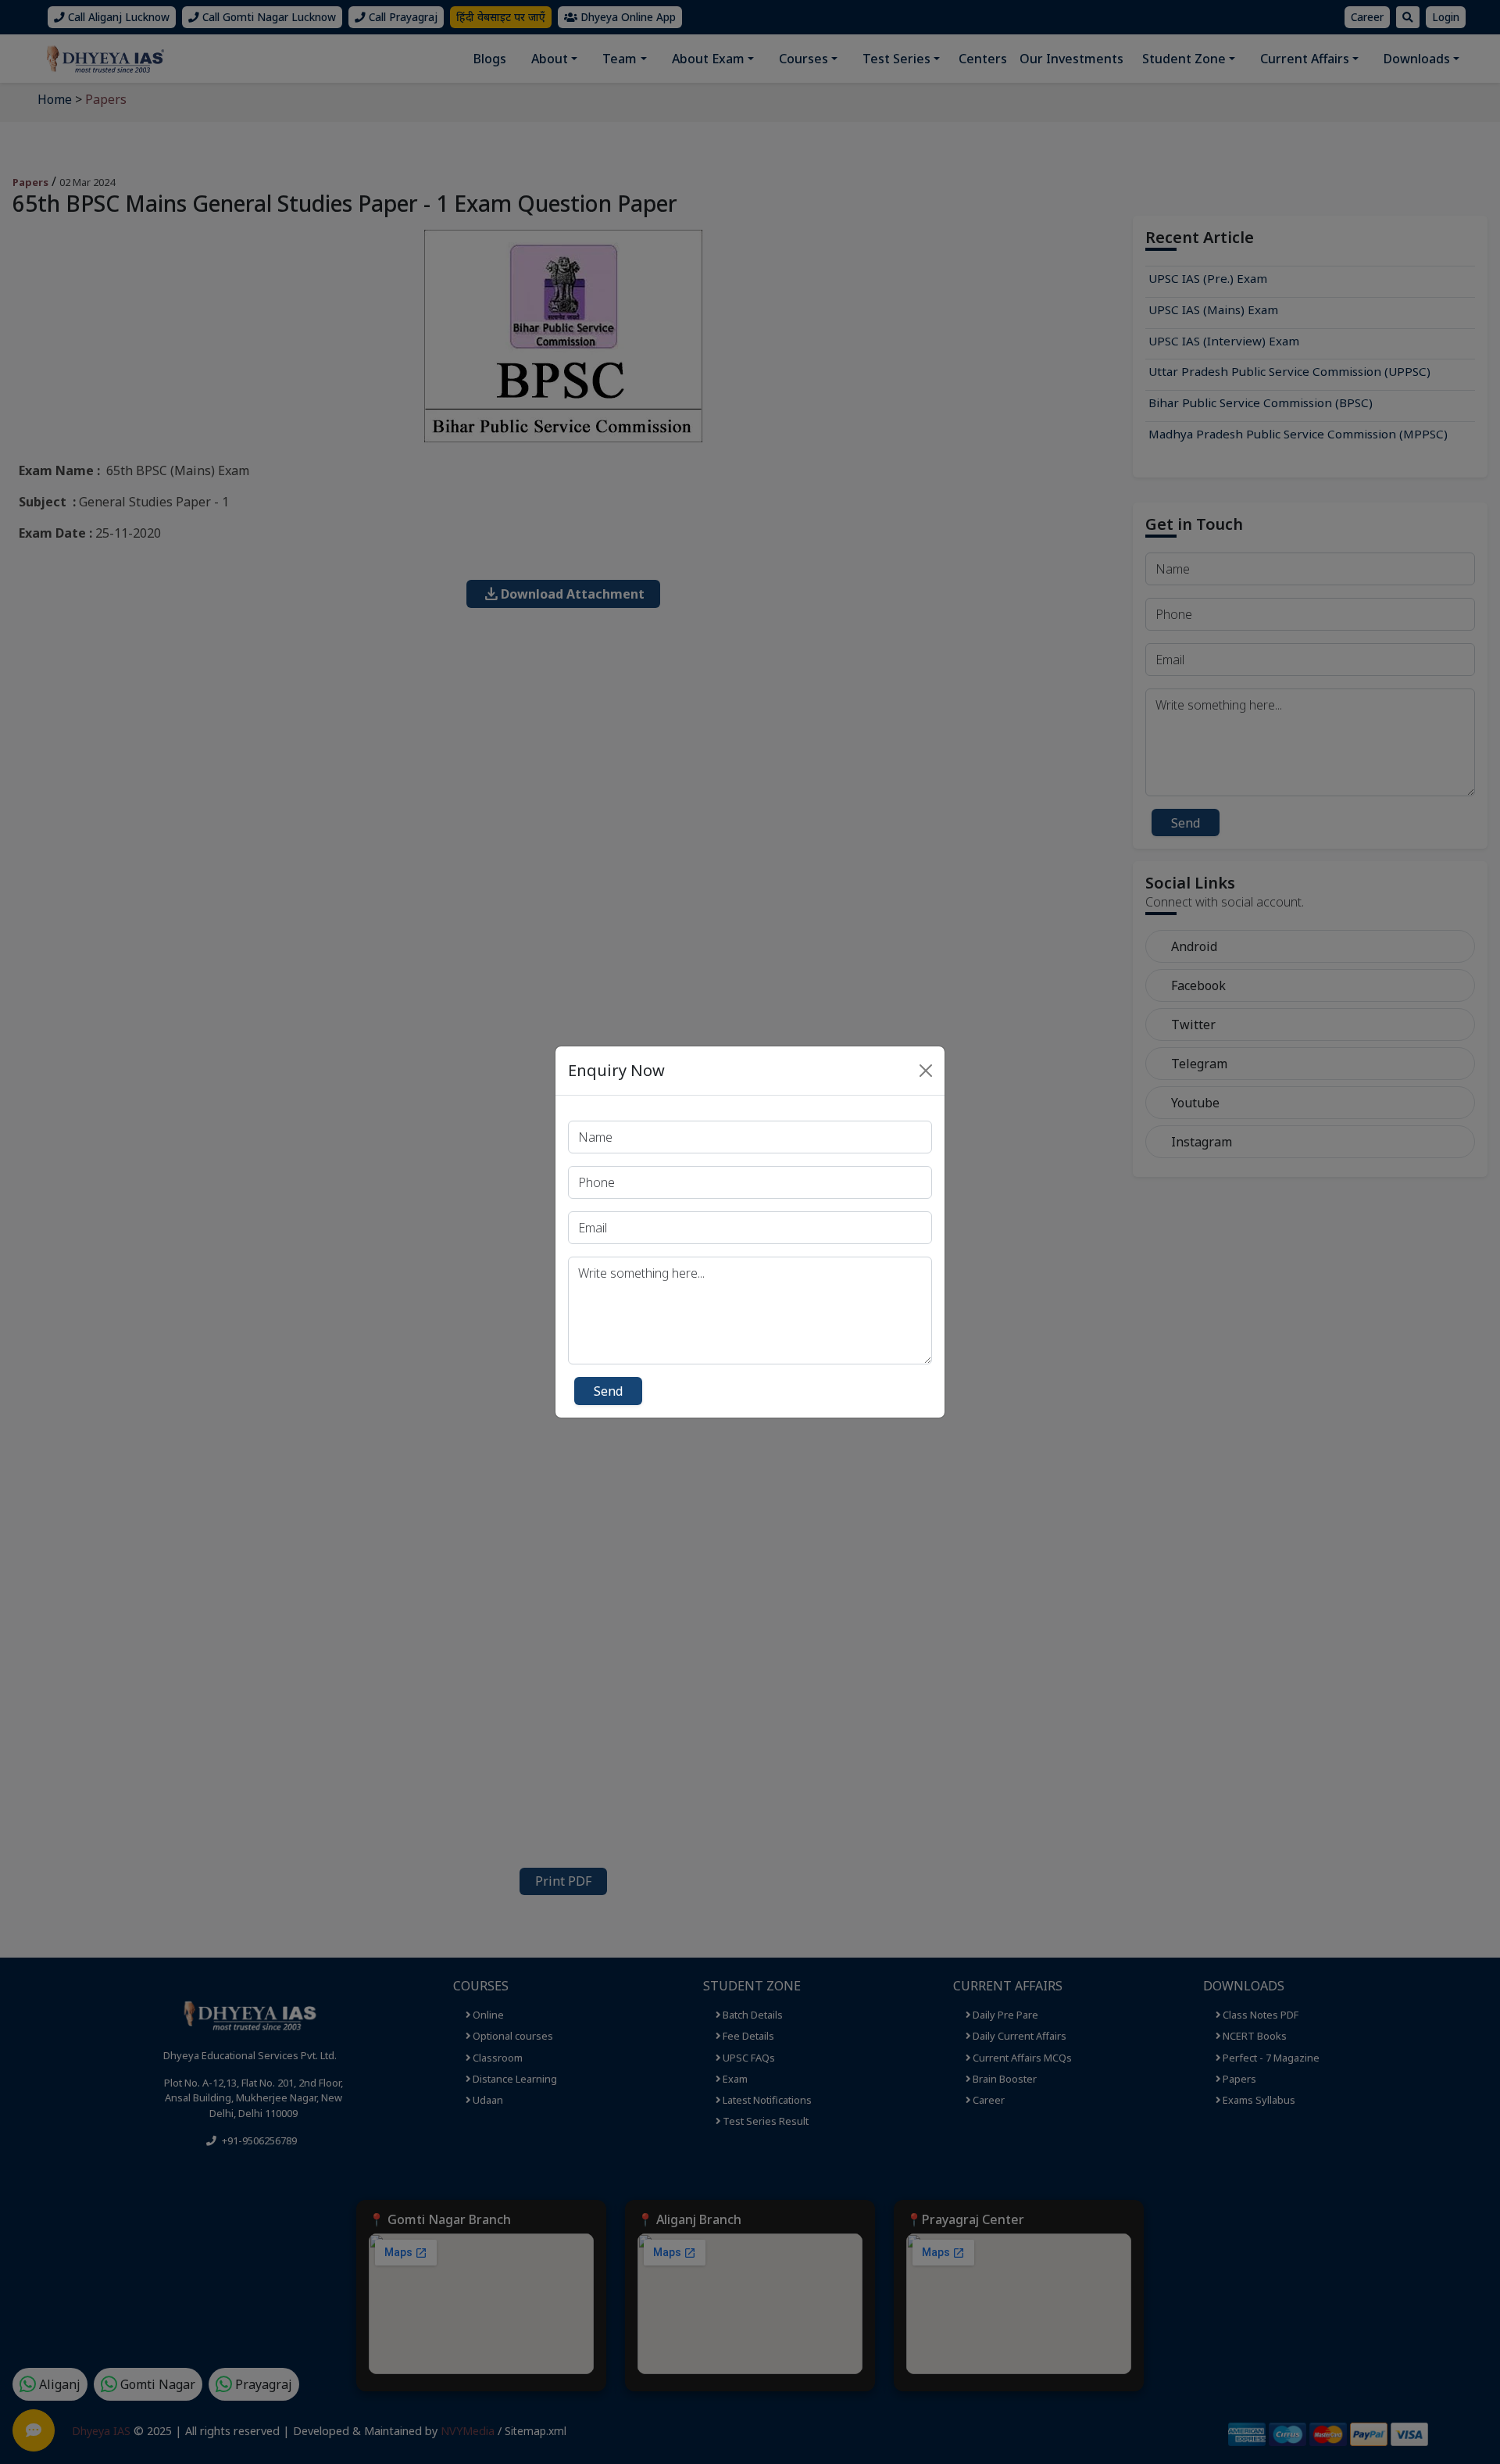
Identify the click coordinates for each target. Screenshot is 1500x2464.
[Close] (926, 1071)
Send (608, 1391)
